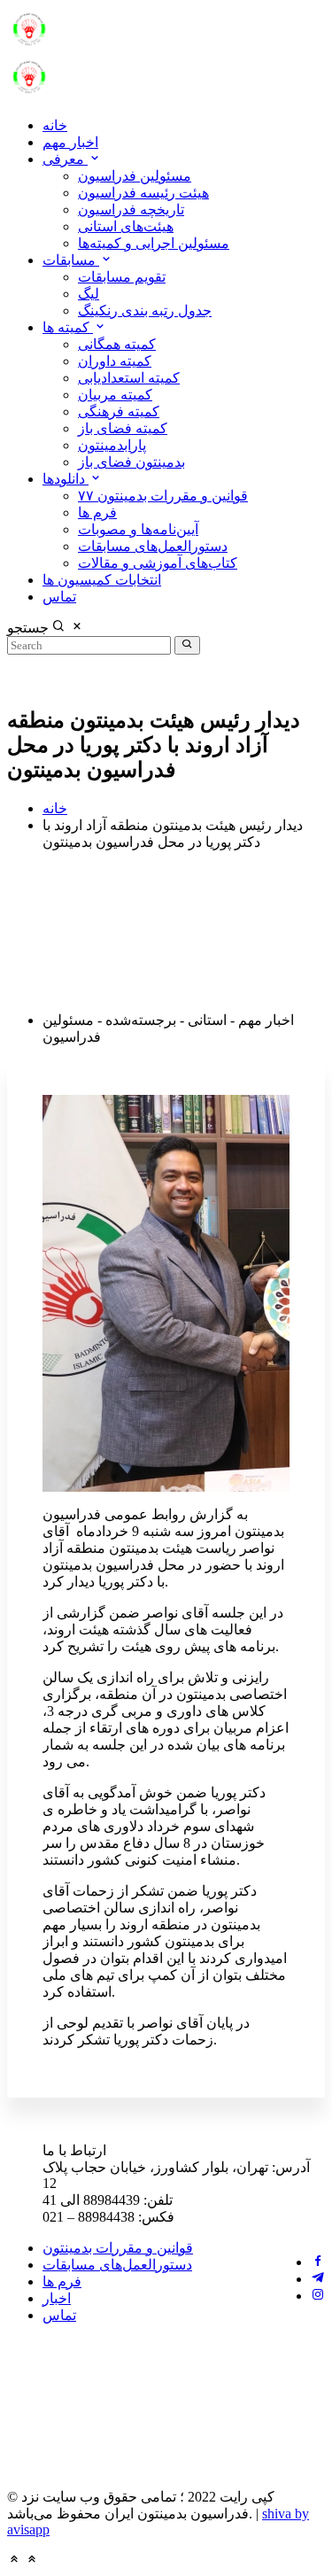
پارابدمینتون (112, 445)
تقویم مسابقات (122, 277)
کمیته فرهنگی (119, 411)
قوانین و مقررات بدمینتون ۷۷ (163, 496)
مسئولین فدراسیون (135, 176)
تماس (59, 597)
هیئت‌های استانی (126, 226)
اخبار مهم (70, 142)
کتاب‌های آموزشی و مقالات (158, 563)
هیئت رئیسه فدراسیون (143, 193)
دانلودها (66, 479)
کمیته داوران (115, 361)
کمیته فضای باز (123, 428)
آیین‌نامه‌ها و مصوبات (138, 529)
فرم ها (97, 512)
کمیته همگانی (117, 344)
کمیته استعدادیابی (129, 378)
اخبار (57, 2298)
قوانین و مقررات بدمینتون (118, 2248)
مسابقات (71, 260)
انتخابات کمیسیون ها (102, 580)
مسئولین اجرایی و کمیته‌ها (154, 243)
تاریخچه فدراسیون (131, 209)
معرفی (65, 159)
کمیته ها (68, 327)
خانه (55, 125)
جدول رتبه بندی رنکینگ (145, 310)
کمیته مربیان (115, 395)
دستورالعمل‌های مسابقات (153, 546)
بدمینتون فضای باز (131, 462)
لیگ (89, 294)
